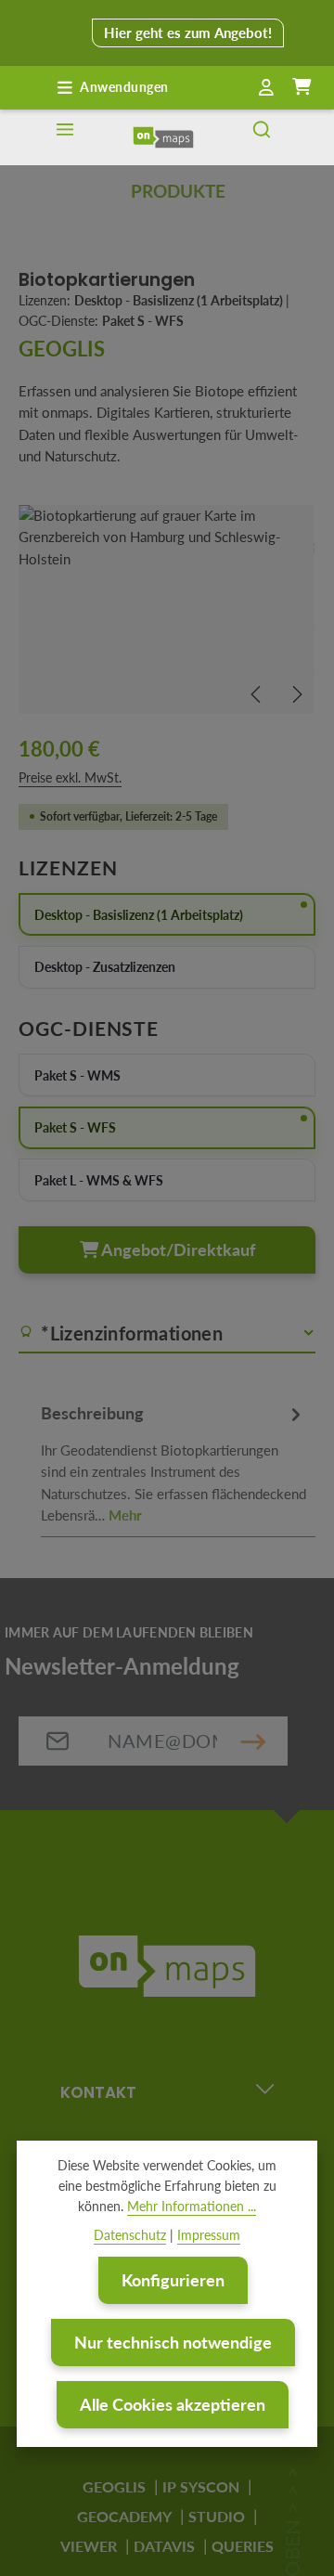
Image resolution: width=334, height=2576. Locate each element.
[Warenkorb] (302, 87)
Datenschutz (130, 2235)
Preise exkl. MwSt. (70, 777)
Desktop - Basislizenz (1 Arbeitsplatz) (139, 915)
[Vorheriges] (257, 694)
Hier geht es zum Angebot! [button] (188, 32)
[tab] (173, 1461)
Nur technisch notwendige (173, 2342)
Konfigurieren (173, 2280)
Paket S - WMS (77, 1075)
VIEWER (89, 2546)
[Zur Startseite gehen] (163, 137)
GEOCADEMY (124, 2516)
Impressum (209, 2235)
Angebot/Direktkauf (177, 1249)
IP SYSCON (201, 2486)
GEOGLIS (114, 2486)
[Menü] (65, 137)
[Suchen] (262, 137)
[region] (167, 609)
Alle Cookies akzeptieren (173, 2404)
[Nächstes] (296, 694)
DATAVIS (164, 2546)
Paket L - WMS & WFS (99, 1180)
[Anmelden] (266, 88)
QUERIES (243, 2546)
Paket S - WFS (75, 1127)
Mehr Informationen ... (192, 2206)
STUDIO (217, 2516)
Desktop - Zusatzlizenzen (105, 967)
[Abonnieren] (253, 1741)
